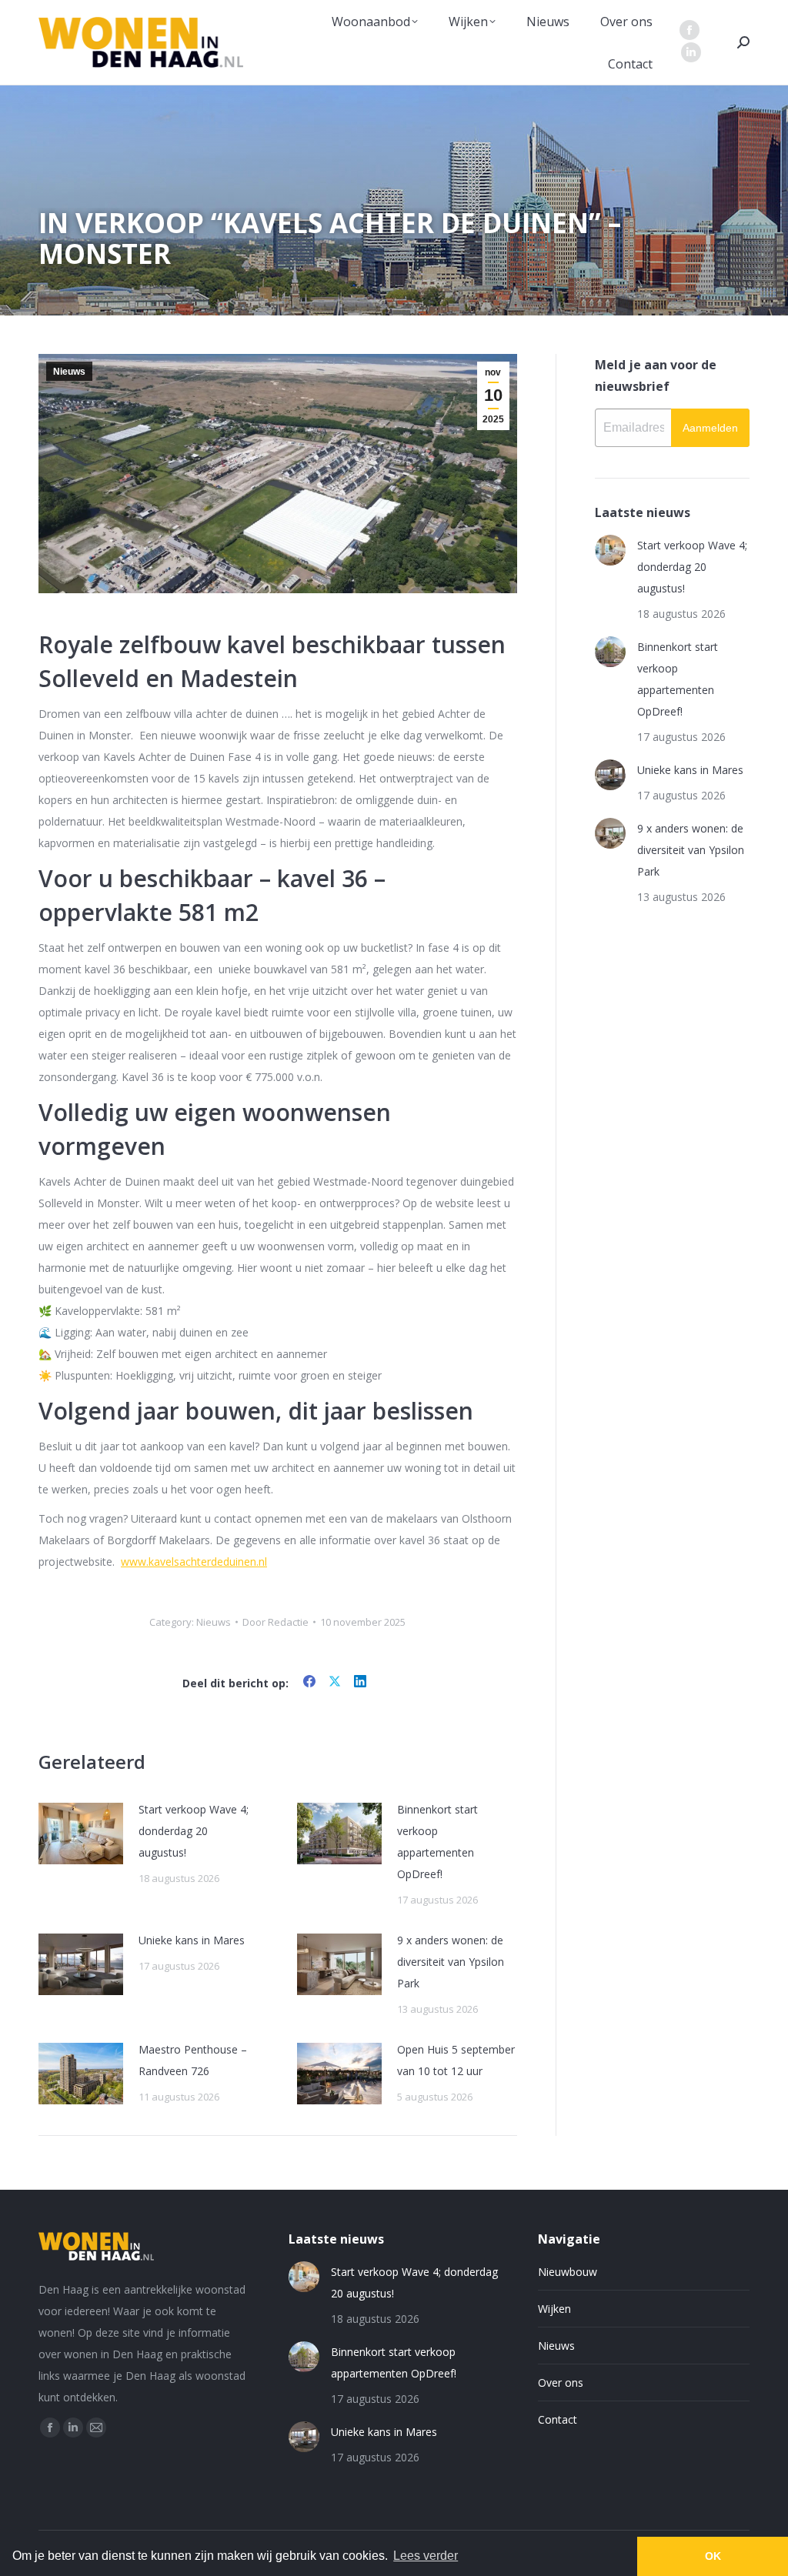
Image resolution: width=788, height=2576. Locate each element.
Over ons (561, 2382)
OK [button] (713, 2556)
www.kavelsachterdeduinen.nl (194, 1562)
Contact (558, 2419)
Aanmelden (710, 428)
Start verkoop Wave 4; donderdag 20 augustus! (194, 1831)
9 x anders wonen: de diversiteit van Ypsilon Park (451, 1962)
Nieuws (69, 372)
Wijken (554, 2309)
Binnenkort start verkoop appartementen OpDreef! (437, 1842)
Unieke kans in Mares (192, 1940)
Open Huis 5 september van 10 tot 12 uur (456, 2060)
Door (275, 1622)
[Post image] (81, 1834)
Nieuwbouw (568, 2272)
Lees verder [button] (426, 2556)
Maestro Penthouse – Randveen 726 (193, 2060)
